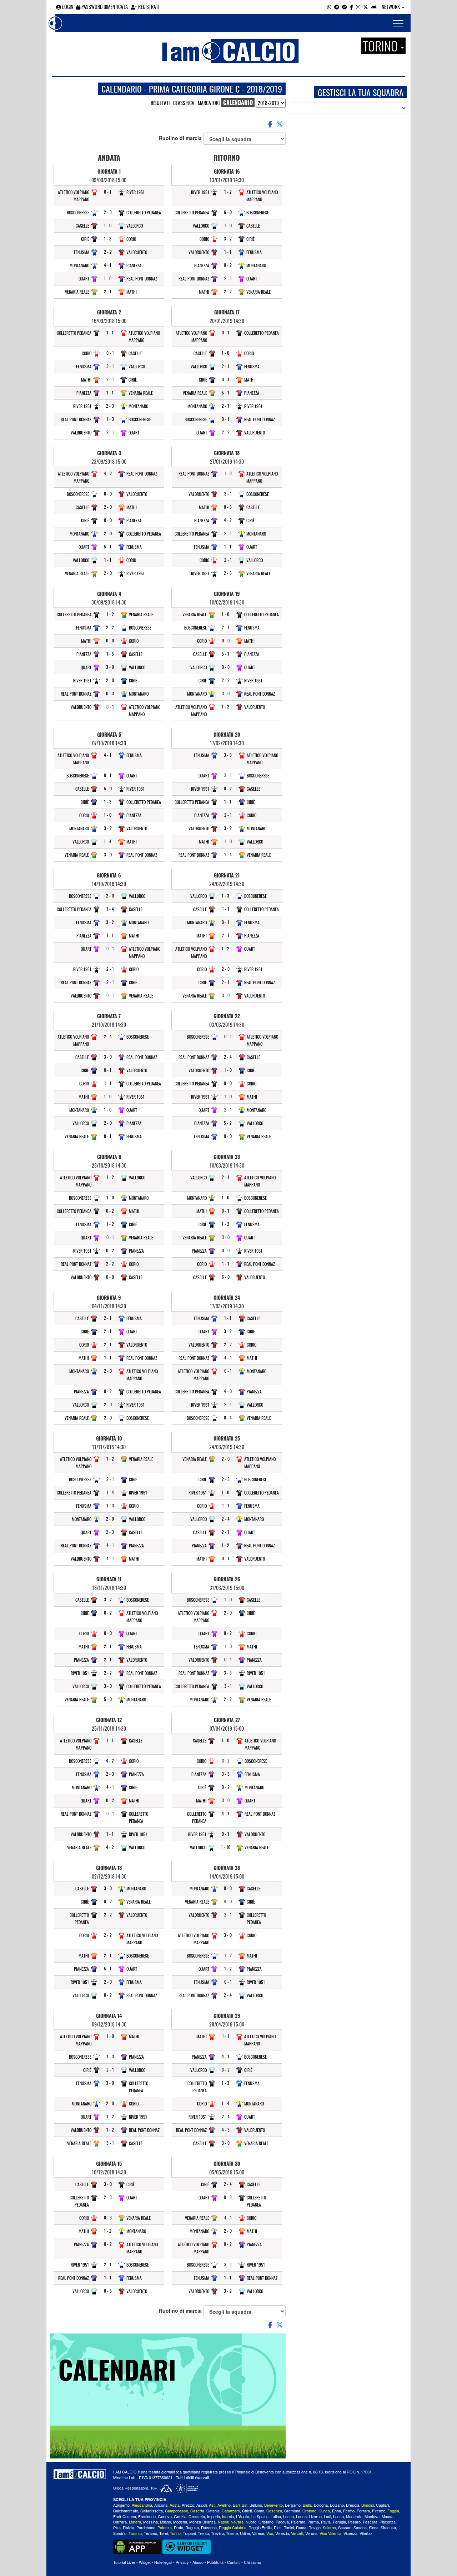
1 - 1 (110, 332)
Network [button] (391, 7)
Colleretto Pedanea (144, 212)
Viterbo (366, 2533)
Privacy (182, 2562)
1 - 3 (108, 238)
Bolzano (337, 2505)
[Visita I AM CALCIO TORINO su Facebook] (351, 7)
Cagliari (382, 2505)
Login (67, 7)
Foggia (393, 2511)
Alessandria (142, 2505)
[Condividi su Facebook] (270, 124)
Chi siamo (252, 2562)
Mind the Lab (124, 2477)
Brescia (353, 2505)
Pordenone (146, 2527)
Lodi (327, 2516)
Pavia (326, 2522)
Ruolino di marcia (181, 138)
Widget (145, 2562)
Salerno (329, 2527)
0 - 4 (228, 1418)
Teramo (150, 2533)
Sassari (345, 2527)
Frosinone (147, 2516)
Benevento (273, 2505)
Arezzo (188, 2505)
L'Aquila (243, 2516)
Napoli (223, 2522)
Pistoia (129, 2527)
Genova (165, 2516)
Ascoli (202, 2505)
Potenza (165, 2527)
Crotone (309, 2511)
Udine (245, 2533)
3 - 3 (228, 755)
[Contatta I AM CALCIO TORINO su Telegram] (337, 7)
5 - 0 (108, 788)
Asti (212, 2505)
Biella (307, 2505)
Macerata (354, 2516)
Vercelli (297, 2533)
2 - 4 (108, 1036)
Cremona (292, 2511)
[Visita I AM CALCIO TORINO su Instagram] (358, 7)
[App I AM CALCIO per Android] (374, 7)
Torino (175, 2533)
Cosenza (274, 2511)
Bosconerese (78, 212)
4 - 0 (228, 1391)
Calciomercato (126, 2511)
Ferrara (363, 2511)
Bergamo (293, 2505)
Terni (164, 2533)
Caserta (197, 2511)
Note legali (163, 2562)
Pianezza (134, 265)
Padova (282, 2522)
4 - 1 (108, 265)
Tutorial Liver (124, 2562)
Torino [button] (381, 46)
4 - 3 (226, 2130)
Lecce (288, 2516)
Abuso (198, 2562)
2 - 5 (228, 573)
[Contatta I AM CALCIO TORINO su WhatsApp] (329, 7)
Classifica (184, 103)
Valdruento (137, 252)
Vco (270, 2533)
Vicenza (350, 2533)
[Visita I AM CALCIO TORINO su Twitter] (366, 7)
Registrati (148, 7)
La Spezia (260, 2516)
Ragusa (192, 2527)
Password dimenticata (104, 7)
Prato (179, 2527)
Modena (180, 2522)
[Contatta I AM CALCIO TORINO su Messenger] (345, 7)
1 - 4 (108, 841)
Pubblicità (215, 2562)
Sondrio (120, 2533)
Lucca (338, 2516)
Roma (301, 2527)
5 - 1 (108, 546)
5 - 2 (228, 1123)
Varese (258, 2533)
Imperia (214, 2516)
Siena (374, 2527)
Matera (135, 2522)
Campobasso (177, 2511)
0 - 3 (110, 693)
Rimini (289, 2527)
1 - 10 (226, 1847)
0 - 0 (108, 494)
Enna (337, 2511)
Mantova (372, 2516)
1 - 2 (110, 614)
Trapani (189, 2533)
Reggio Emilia (260, 2527)
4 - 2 (108, 473)
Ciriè (85, 239)
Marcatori (209, 103)
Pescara (370, 2522)
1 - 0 (108, 225)
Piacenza (388, 2522)
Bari (236, 2505)
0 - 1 (108, 192)
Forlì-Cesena (125, 2516)
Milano (165, 2522)
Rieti (278, 2527)
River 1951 (135, 192)
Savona (360, 2527)
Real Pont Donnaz (142, 279)
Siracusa (388, 2527)
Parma (313, 2522)
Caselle (82, 226)
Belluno (256, 2505)
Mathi (132, 292)
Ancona (161, 2505)
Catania (213, 2511)
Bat (245, 2505)
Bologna (321, 2505)
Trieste (232, 2533)
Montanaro (79, 265)
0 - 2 (110, 1211)
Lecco (301, 2516)
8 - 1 (108, 1136)
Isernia (228, 2516)
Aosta (175, 2505)
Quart (84, 279)
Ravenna (209, 2527)
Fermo (349, 2511)
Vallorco (135, 226)
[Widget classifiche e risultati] (187, 2546)
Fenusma (82, 252)
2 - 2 (108, 252)
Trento (203, 2533)
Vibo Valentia (330, 2533)
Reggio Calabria (233, 2527)
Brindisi (368, 2505)
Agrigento (121, 2505)
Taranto (135, 2533)
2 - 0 (108, 507)
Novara (237, 2522)
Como (259, 2511)
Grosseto (197, 2516)
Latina (276, 2516)
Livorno (315, 2516)
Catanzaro (231, 2511)
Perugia (339, 2522)
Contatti (234, 2562)
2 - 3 (108, 212)
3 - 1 (110, 366)
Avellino (224, 2505)
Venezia (282, 2533)
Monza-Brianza (202, 2522)
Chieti (247, 2511)
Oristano (266, 2522)
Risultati (160, 103)
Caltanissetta (152, 2511)
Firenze (379, 2511)
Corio (131, 239)
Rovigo (315, 2527)
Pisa (117, 2527)
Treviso (217, 2533)
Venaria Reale (77, 292)
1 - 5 (110, 654)
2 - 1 (108, 291)
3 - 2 (108, 828)
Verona (311, 2533)
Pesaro (354, 2522)
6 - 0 (228, 212)
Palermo (298, 2522)
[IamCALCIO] (80, 2474)
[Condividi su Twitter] (280, 124)
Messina (150, 2522)
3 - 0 (110, 667)
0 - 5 (108, 2291)
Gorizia (180, 2516)
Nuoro (251, 2522)
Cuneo (324, 2511)
